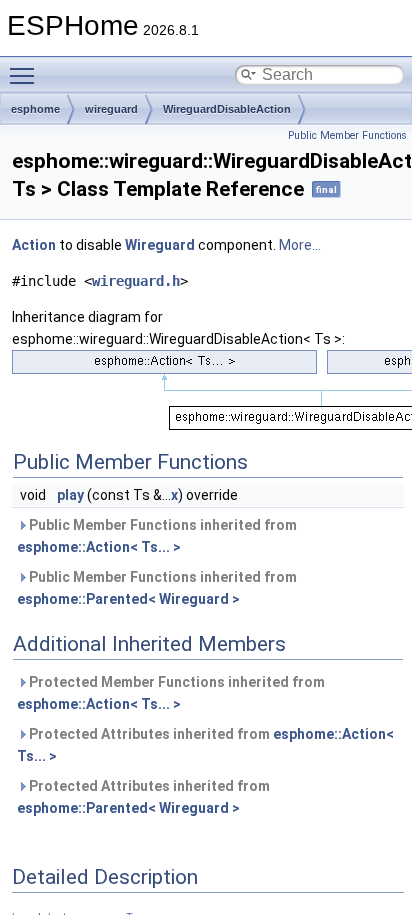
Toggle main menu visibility (26, 75)
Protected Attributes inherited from (205, 745)
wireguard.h (136, 281)
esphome (35, 109)
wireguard (111, 109)
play (70, 495)
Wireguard (160, 245)
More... (300, 245)
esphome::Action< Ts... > (99, 547)
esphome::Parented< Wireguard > (128, 599)
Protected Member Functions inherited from (171, 693)
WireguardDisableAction (227, 109)
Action (34, 245)
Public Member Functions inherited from (157, 536)
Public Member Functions (347, 135)
